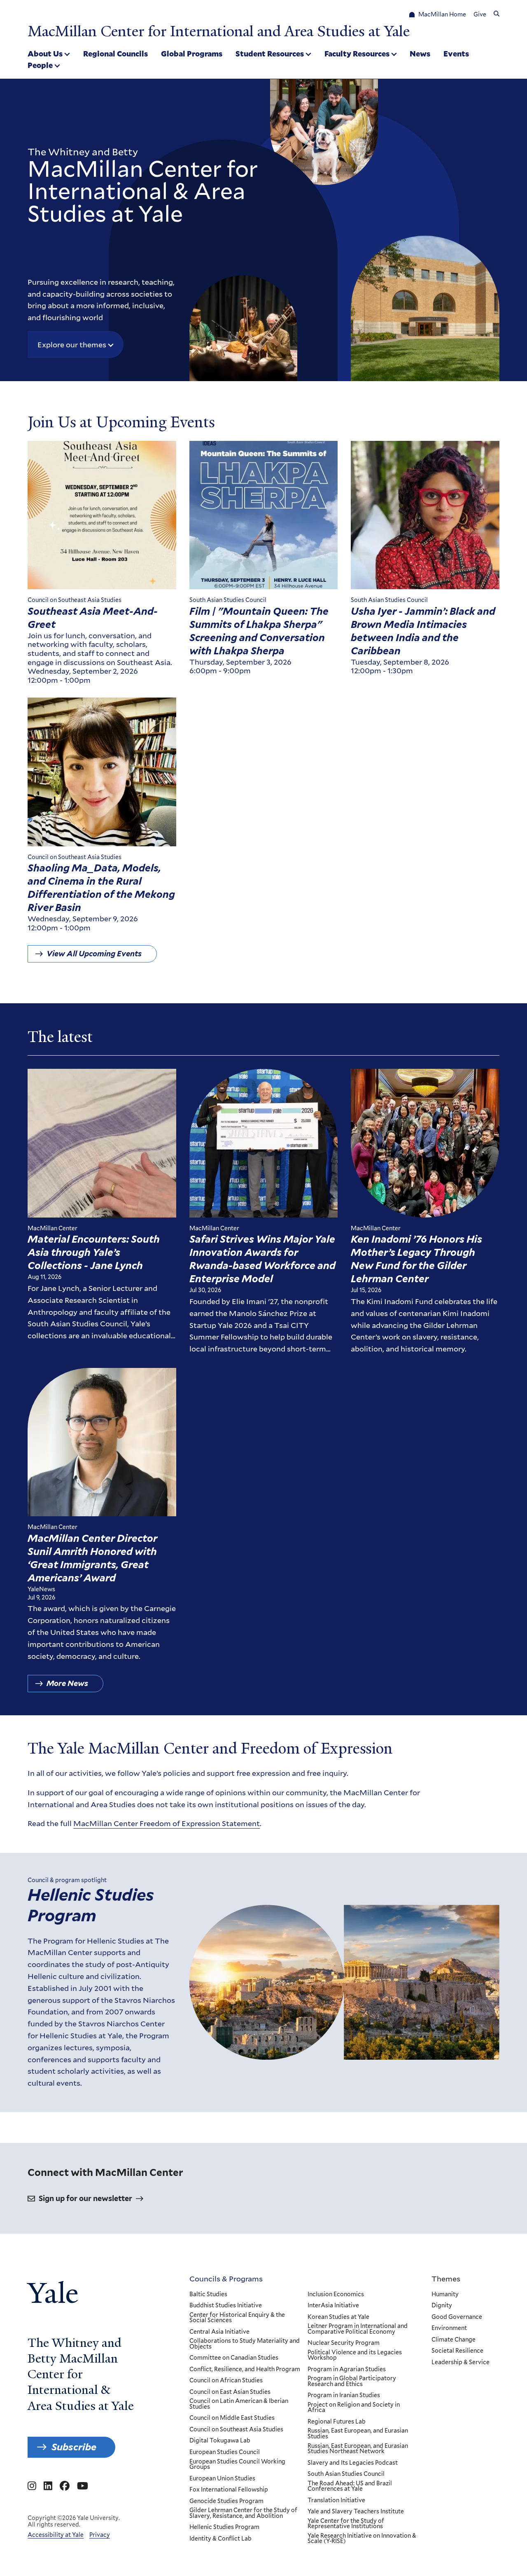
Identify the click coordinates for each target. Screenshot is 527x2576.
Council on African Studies (226, 2381)
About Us (45, 54)
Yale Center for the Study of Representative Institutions (346, 2524)
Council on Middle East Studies (232, 2418)
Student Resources (270, 54)
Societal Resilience (457, 2351)
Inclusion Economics (336, 2295)
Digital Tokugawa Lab (220, 2441)
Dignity (442, 2306)
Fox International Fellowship (229, 2490)
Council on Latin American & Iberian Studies (239, 2404)
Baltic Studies (208, 2295)
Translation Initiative (336, 2501)
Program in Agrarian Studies (347, 2370)
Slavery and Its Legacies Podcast (353, 2463)
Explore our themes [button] (72, 344)
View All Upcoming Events (94, 954)
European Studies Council (225, 2452)
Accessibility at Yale (56, 2535)
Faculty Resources (357, 54)
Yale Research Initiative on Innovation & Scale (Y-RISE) (362, 2539)
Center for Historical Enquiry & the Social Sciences (237, 2318)
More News (67, 1683)
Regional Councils (115, 54)
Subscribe (74, 2447)
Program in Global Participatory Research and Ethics (352, 2381)
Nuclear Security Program (344, 2343)
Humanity (445, 2295)
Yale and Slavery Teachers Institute (356, 2512)
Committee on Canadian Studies (234, 2358)
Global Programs (192, 54)
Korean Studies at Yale (338, 2317)
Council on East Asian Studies (230, 2392)
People (40, 65)
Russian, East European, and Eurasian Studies (358, 2434)
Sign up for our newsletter (85, 2198)
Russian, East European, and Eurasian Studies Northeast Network (358, 2449)
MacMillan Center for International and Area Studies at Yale (219, 31)
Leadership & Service (461, 2363)
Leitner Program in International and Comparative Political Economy (358, 2329)
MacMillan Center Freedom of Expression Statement (167, 1823)
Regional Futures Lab (337, 2422)
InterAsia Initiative (333, 2306)
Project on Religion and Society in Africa (354, 2408)
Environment (449, 2328)
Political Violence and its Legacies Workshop (355, 2355)
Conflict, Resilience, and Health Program (245, 2370)
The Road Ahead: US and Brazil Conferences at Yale (350, 2486)
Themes (446, 2279)
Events (456, 54)
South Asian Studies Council (346, 2474)
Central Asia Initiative (219, 2332)
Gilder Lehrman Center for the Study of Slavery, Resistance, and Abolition (243, 2513)
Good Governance (457, 2317)
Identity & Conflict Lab (220, 2539)
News (420, 54)
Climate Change (454, 2340)
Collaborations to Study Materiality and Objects (245, 2344)
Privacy (100, 2535)
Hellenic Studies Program (91, 1905)
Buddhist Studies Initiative (226, 2306)
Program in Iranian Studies (344, 2396)
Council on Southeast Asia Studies (236, 2430)
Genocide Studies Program (226, 2501)
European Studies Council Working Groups (237, 2465)
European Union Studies (222, 2479)
